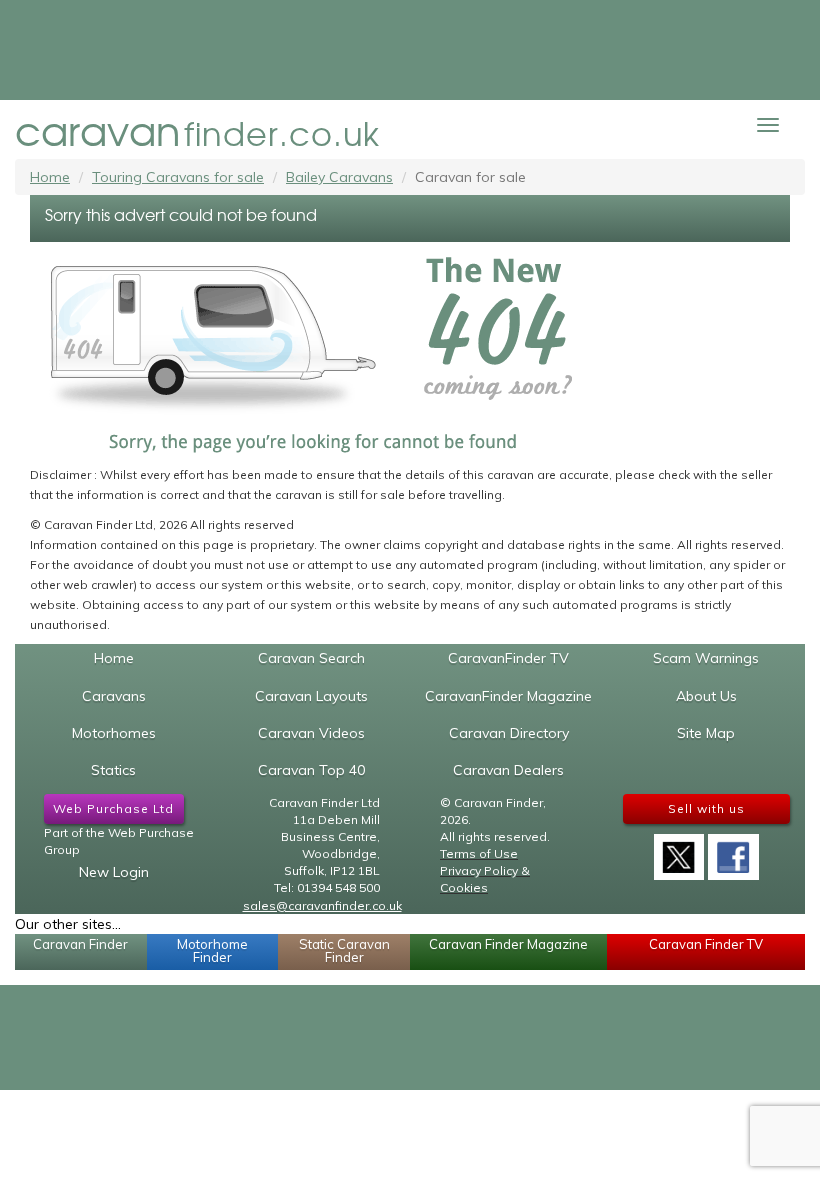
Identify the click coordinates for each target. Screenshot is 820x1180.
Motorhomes (114, 733)
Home (50, 177)
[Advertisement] (410, 50)
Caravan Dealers (508, 770)
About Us (706, 696)
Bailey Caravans (339, 177)
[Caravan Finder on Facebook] (733, 850)
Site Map (706, 733)
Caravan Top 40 (311, 770)
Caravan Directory (509, 733)
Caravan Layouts (311, 696)
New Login (114, 872)
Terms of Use (479, 853)
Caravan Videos (311, 733)
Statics (113, 770)
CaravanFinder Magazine (508, 696)
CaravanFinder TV (508, 658)
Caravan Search (311, 658)
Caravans (114, 696)
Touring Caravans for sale (178, 177)
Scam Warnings (706, 658)
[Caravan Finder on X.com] (679, 850)
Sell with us (706, 808)
